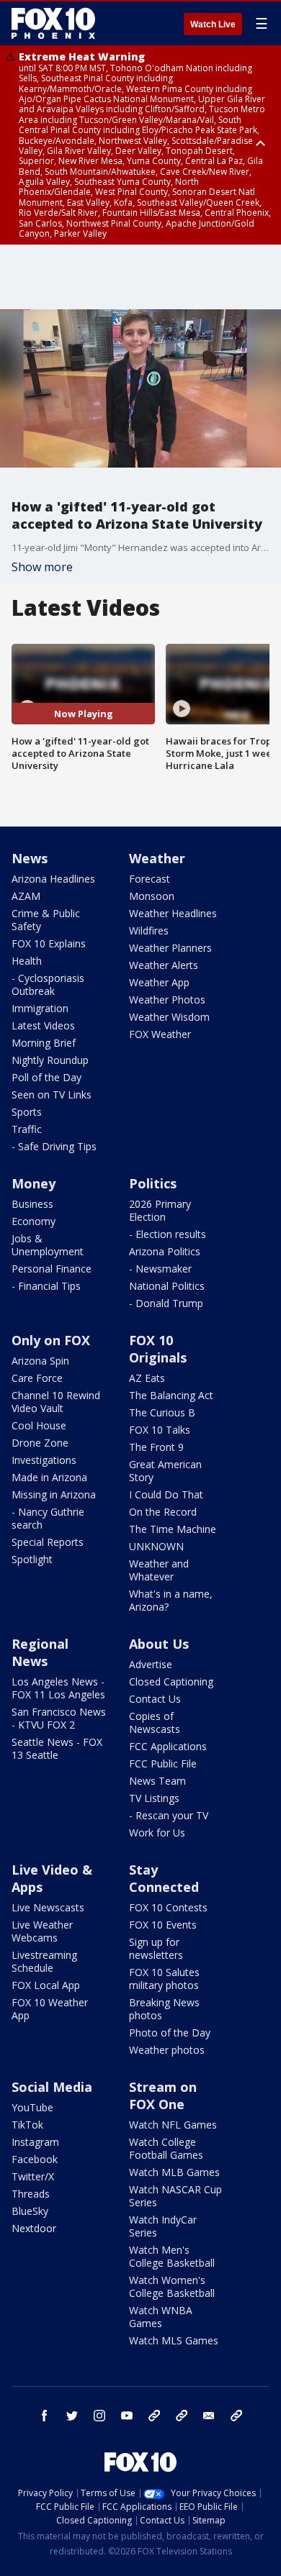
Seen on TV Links (52, 1094)
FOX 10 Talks (160, 1430)
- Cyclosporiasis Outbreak (48, 984)
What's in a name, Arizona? (171, 1600)
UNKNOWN (156, 1546)
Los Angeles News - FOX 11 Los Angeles (58, 1688)
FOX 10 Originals (158, 1349)
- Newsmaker (160, 1269)
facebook (45, 2416)
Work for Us (157, 1833)
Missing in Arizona (54, 1494)
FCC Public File (163, 1763)
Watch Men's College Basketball (172, 2256)
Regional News (40, 1652)
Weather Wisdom (169, 1017)
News (30, 858)
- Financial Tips (46, 1286)
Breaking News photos (164, 2009)
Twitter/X (33, 2176)
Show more (42, 567)
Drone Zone (40, 1443)
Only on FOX (51, 1340)
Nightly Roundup (50, 1060)
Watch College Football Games (166, 2148)
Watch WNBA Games (161, 2317)
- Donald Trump (166, 1303)
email (209, 2416)
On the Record (163, 1512)
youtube (127, 2416)
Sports (27, 1112)
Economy (34, 1221)
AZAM (26, 896)
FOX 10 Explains (49, 943)
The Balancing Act (171, 1395)
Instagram (35, 2142)
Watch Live (213, 24)
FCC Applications (168, 1746)
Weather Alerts (164, 965)
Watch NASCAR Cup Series (175, 2196)
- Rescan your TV (169, 1815)
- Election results (168, 1234)
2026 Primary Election (160, 1210)
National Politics (167, 1286)
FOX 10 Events (163, 1925)
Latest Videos (43, 1025)
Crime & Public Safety (46, 920)
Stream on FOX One (163, 2095)
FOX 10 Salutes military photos (164, 1979)
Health (27, 961)
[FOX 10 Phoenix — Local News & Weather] (53, 23)
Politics (153, 1183)
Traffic (27, 1129)
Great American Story (165, 1471)
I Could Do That (166, 1494)
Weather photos (167, 2050)
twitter (72, 2416)
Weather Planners (170, 948)
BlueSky (30, 2211)
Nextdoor (34, 2228)
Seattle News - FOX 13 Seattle (57, 1748)
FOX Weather (160, 1034)
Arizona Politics (165, 1251)
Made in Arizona (49, 1477)
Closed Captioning (171, 1681)
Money (34, 1183)
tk (154, 2416)
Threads (31, 2194)
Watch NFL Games (173, 2125)
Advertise (151, 1664)
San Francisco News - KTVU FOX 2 (59, 1718)
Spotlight (32, 1559)
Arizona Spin (40, 1361)
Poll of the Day (46, 1077)
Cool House (39, 1425)
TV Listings (154, 1798)
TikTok (27, 2125)
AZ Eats (147, 1378)
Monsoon (152, 896)
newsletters (236, 2416)
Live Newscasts (48, 1907)
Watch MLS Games (174, 2340)
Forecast (150, 879)
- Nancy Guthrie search (48, 1518)
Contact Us (155, 1699)
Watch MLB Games (174, 2172)
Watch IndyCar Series (163, 2226)
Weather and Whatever (159, 1570)
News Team (157, 1781)
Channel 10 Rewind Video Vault (56, 1402)
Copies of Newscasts (155, 1722)
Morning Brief (44, 1043)
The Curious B (162, 1412)
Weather (157, 858)
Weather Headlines (173, 913)
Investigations (44, 1460)
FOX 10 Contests (168, 1907)
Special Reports (48, 1542)
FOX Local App (46, 1985)
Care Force (37, 1378)
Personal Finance (52, 1269)
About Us (159, 1644)
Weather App (159, 982)
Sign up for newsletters (156, 1948)
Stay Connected (164, 1878)
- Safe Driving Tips (54, 1146)
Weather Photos (167, 1000)
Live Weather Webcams (42, 1931)
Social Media (52, 2087)
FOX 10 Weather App (50, 2009)
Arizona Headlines (53, 879)
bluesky (182, 2416)
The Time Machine (173, 1529)
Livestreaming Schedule (44, 1961)
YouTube (32, 2107)
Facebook (35, 2159)
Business (32, 1204)
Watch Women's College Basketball (172, 2286)
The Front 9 (156, 1447)
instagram (99, 2416)
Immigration (40, 1008)
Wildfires (149, 930)
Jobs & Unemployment (48, 1245)
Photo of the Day (170, 2033)
